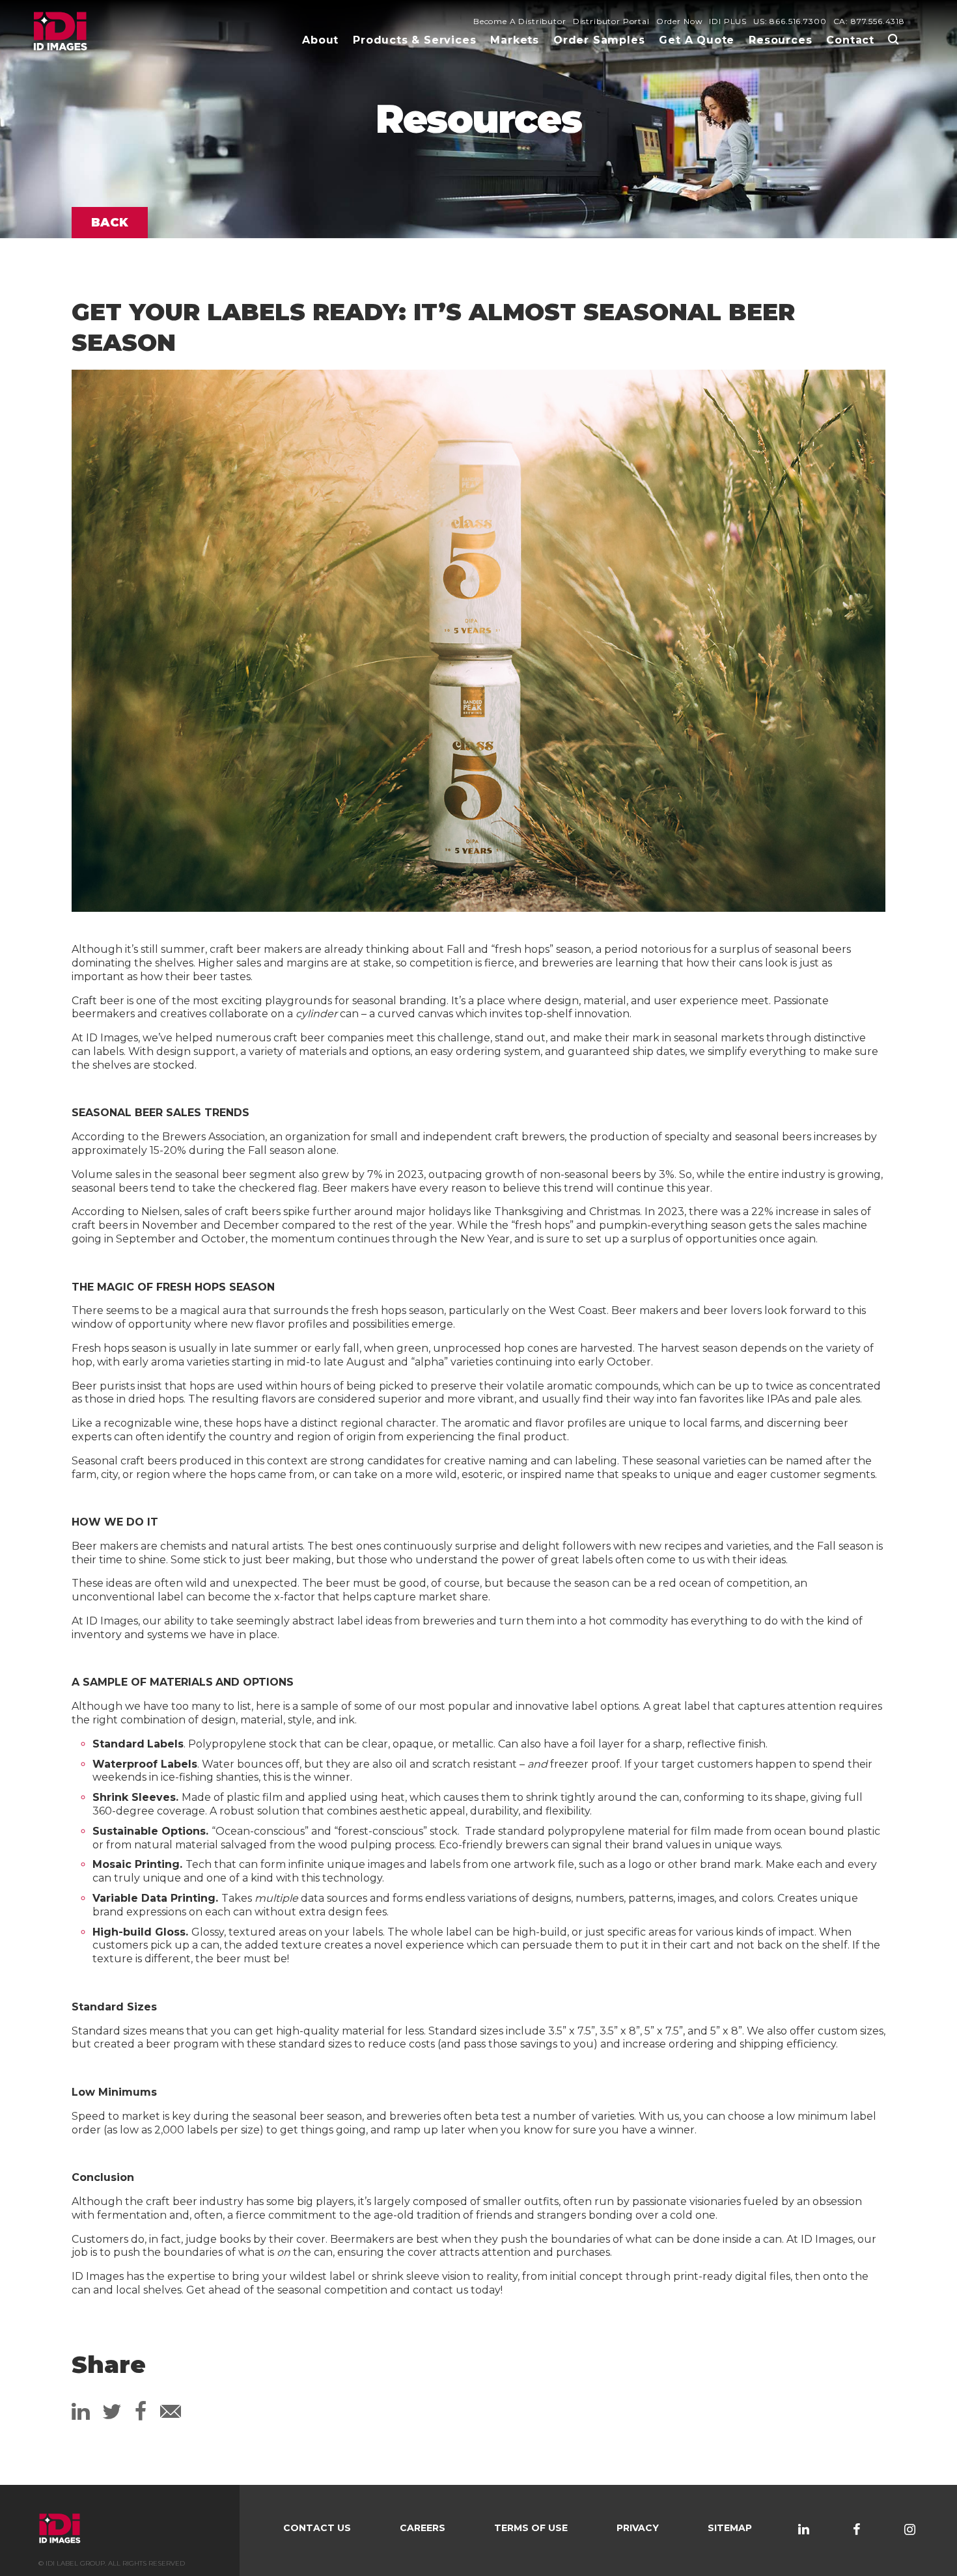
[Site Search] (893, 39)
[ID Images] (60, 32)
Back (110, 223)
